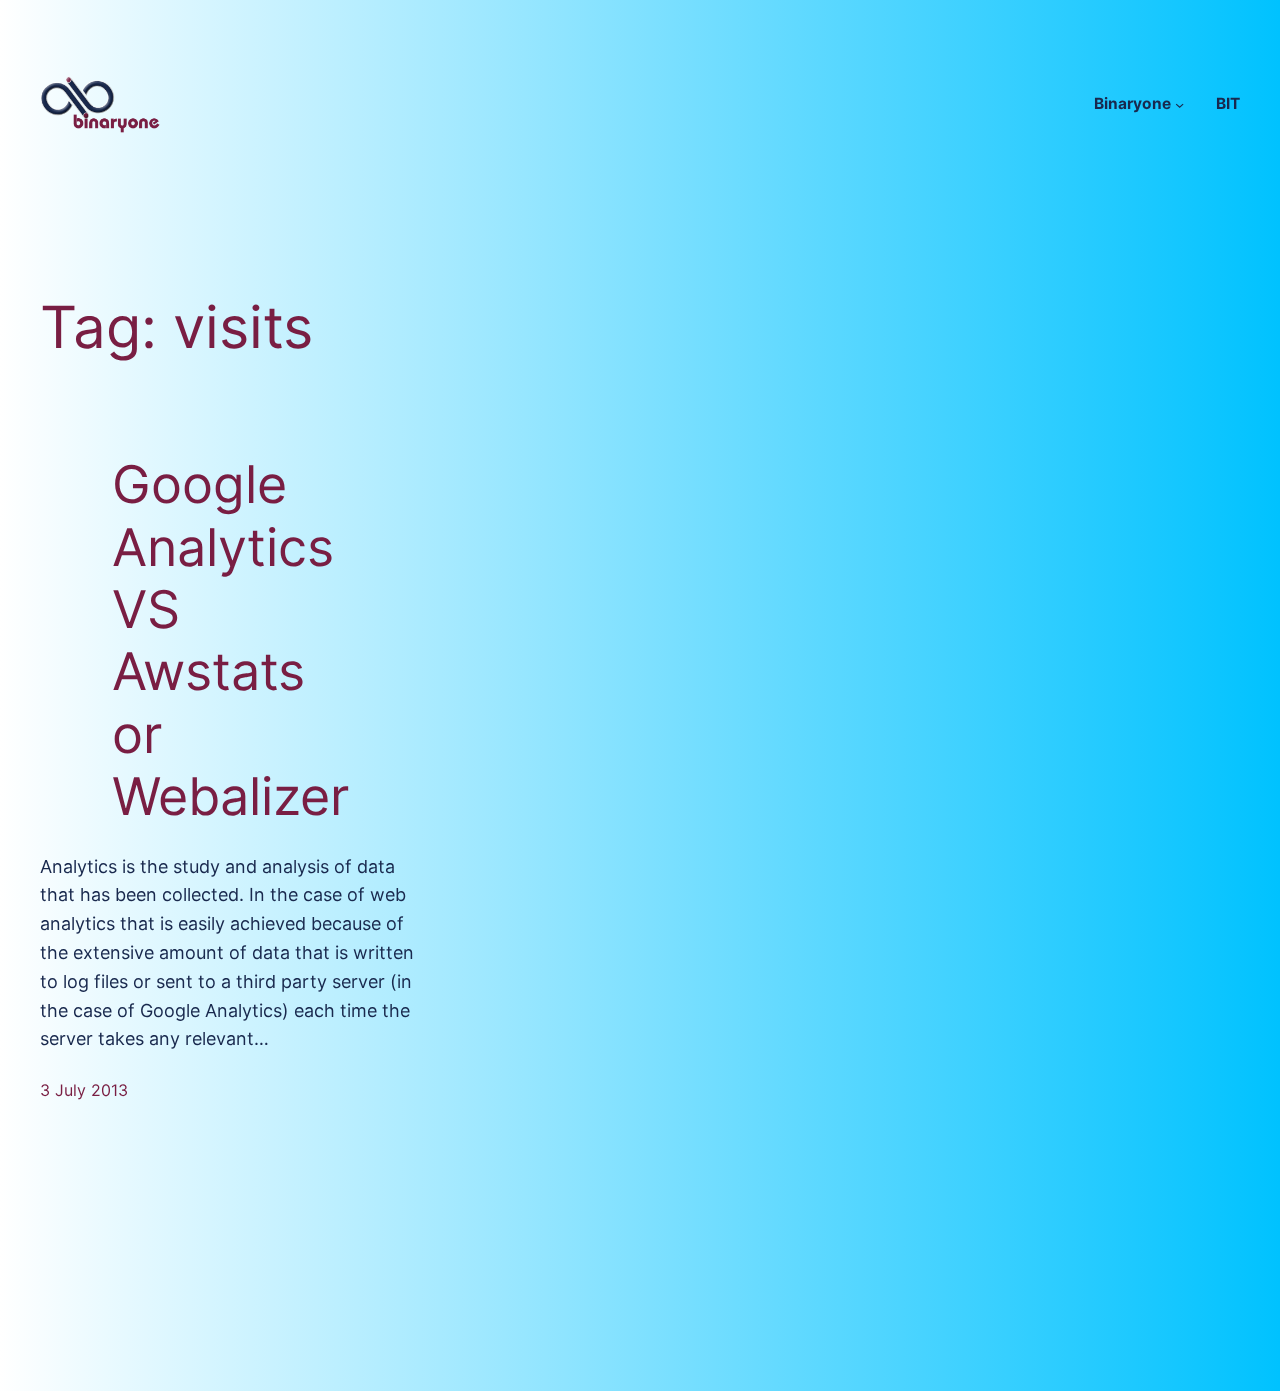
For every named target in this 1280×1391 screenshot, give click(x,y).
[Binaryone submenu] (1179, 103)
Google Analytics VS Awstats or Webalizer (230, 641)
